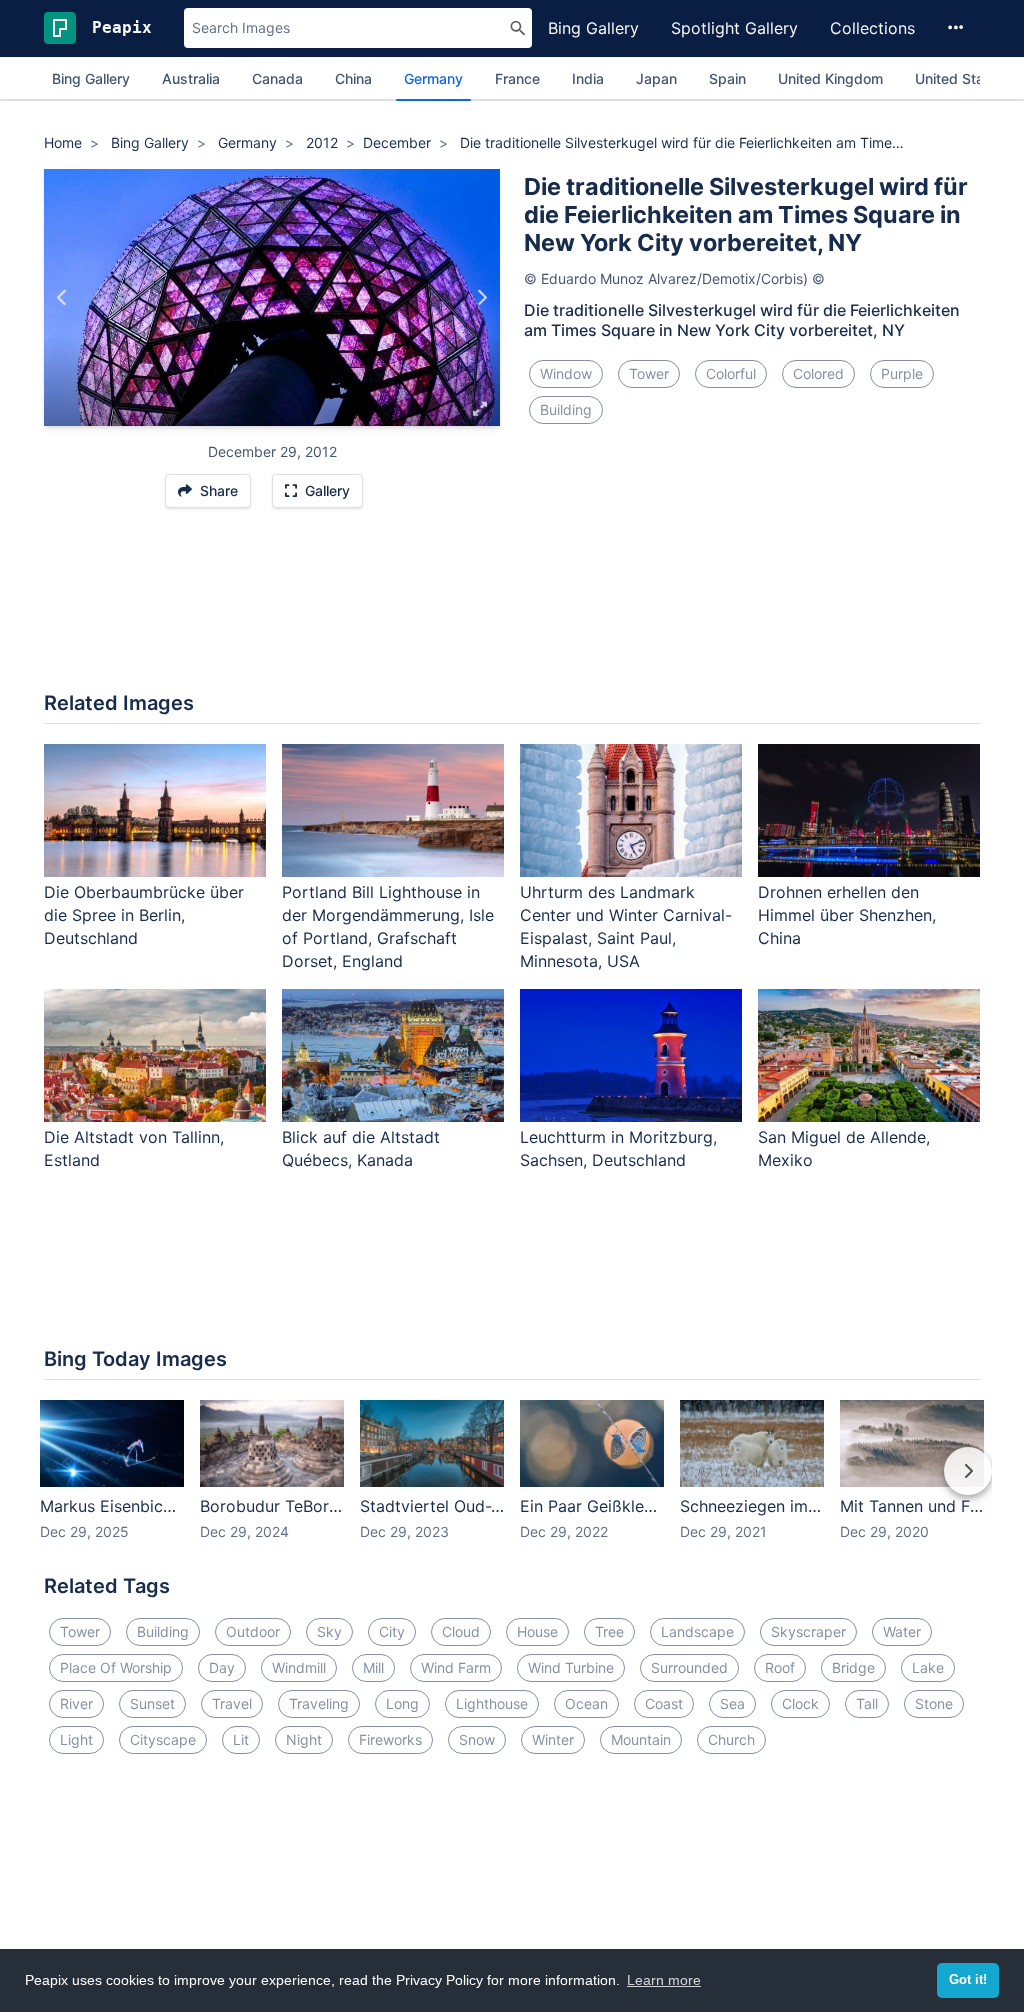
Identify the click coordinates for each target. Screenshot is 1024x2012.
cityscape (163, 1739)
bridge (853, 1667)
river (76, 1703)
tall (867, 1703)
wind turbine (571, 1667)
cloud (461, 1631)
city (392, 1631)
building (566, 409)
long (402, 1703)
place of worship (116, 1667)
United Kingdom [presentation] (830, 78)
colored (818, 373)
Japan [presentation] (656, 78)
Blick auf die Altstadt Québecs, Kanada (361, 1148)
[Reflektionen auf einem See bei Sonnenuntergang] (62, 297)
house (537, 1631)
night (304, 1739)
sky (329, 1631)
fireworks (390, 1739)
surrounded (689, 1667)
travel (232, 1703)
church (731, 1739)
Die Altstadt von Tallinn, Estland (134, 1148)
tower (649, 373)
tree (609, 1631)
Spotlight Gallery (734, 28)
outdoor (253, 1631)
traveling (319, 1703)
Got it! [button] (968, 1980)
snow (477, 1739)
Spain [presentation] (727, 78)
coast (664, 1703)
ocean (586, 1703)
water (902, 1631)
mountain (641, 1739)
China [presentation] (353, 78)
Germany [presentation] (433, 78)
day (222, 1667)
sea (732, 1703)
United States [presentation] (960, 78)
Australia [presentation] (191, 78)
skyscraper (808, 1631)
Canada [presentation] (277, 78)
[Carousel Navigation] (512, 1485)
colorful (731, 373)
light (76, 1739)
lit (241, 1739)
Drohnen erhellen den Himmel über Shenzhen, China (847, 915)
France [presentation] (517, 78)
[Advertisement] (512, 610)
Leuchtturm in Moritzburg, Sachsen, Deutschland (618, 1148)
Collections (872, 28)
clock (800, 1703)
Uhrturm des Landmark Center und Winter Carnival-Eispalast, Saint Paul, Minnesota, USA (626, 926)
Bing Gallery (593, 28)
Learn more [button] (664, 1980)
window (566, 373)
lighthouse (492, 1703)
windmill (299, 1667)
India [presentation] (588, 78)
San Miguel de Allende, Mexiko (844, 1148)
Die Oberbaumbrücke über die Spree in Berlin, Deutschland (144, 915)
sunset (152, 1703)
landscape (697, 1631)
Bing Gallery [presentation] (91, 78)
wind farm (456, 1667)
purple (902, 373)
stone (934, 1703)
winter (553, 1739)
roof (780, 1667)
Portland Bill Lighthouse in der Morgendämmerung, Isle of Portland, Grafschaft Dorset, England (388, 926)
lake (928, 1667)
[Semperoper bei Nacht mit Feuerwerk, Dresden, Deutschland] (481, 297)
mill (373, 1667)
